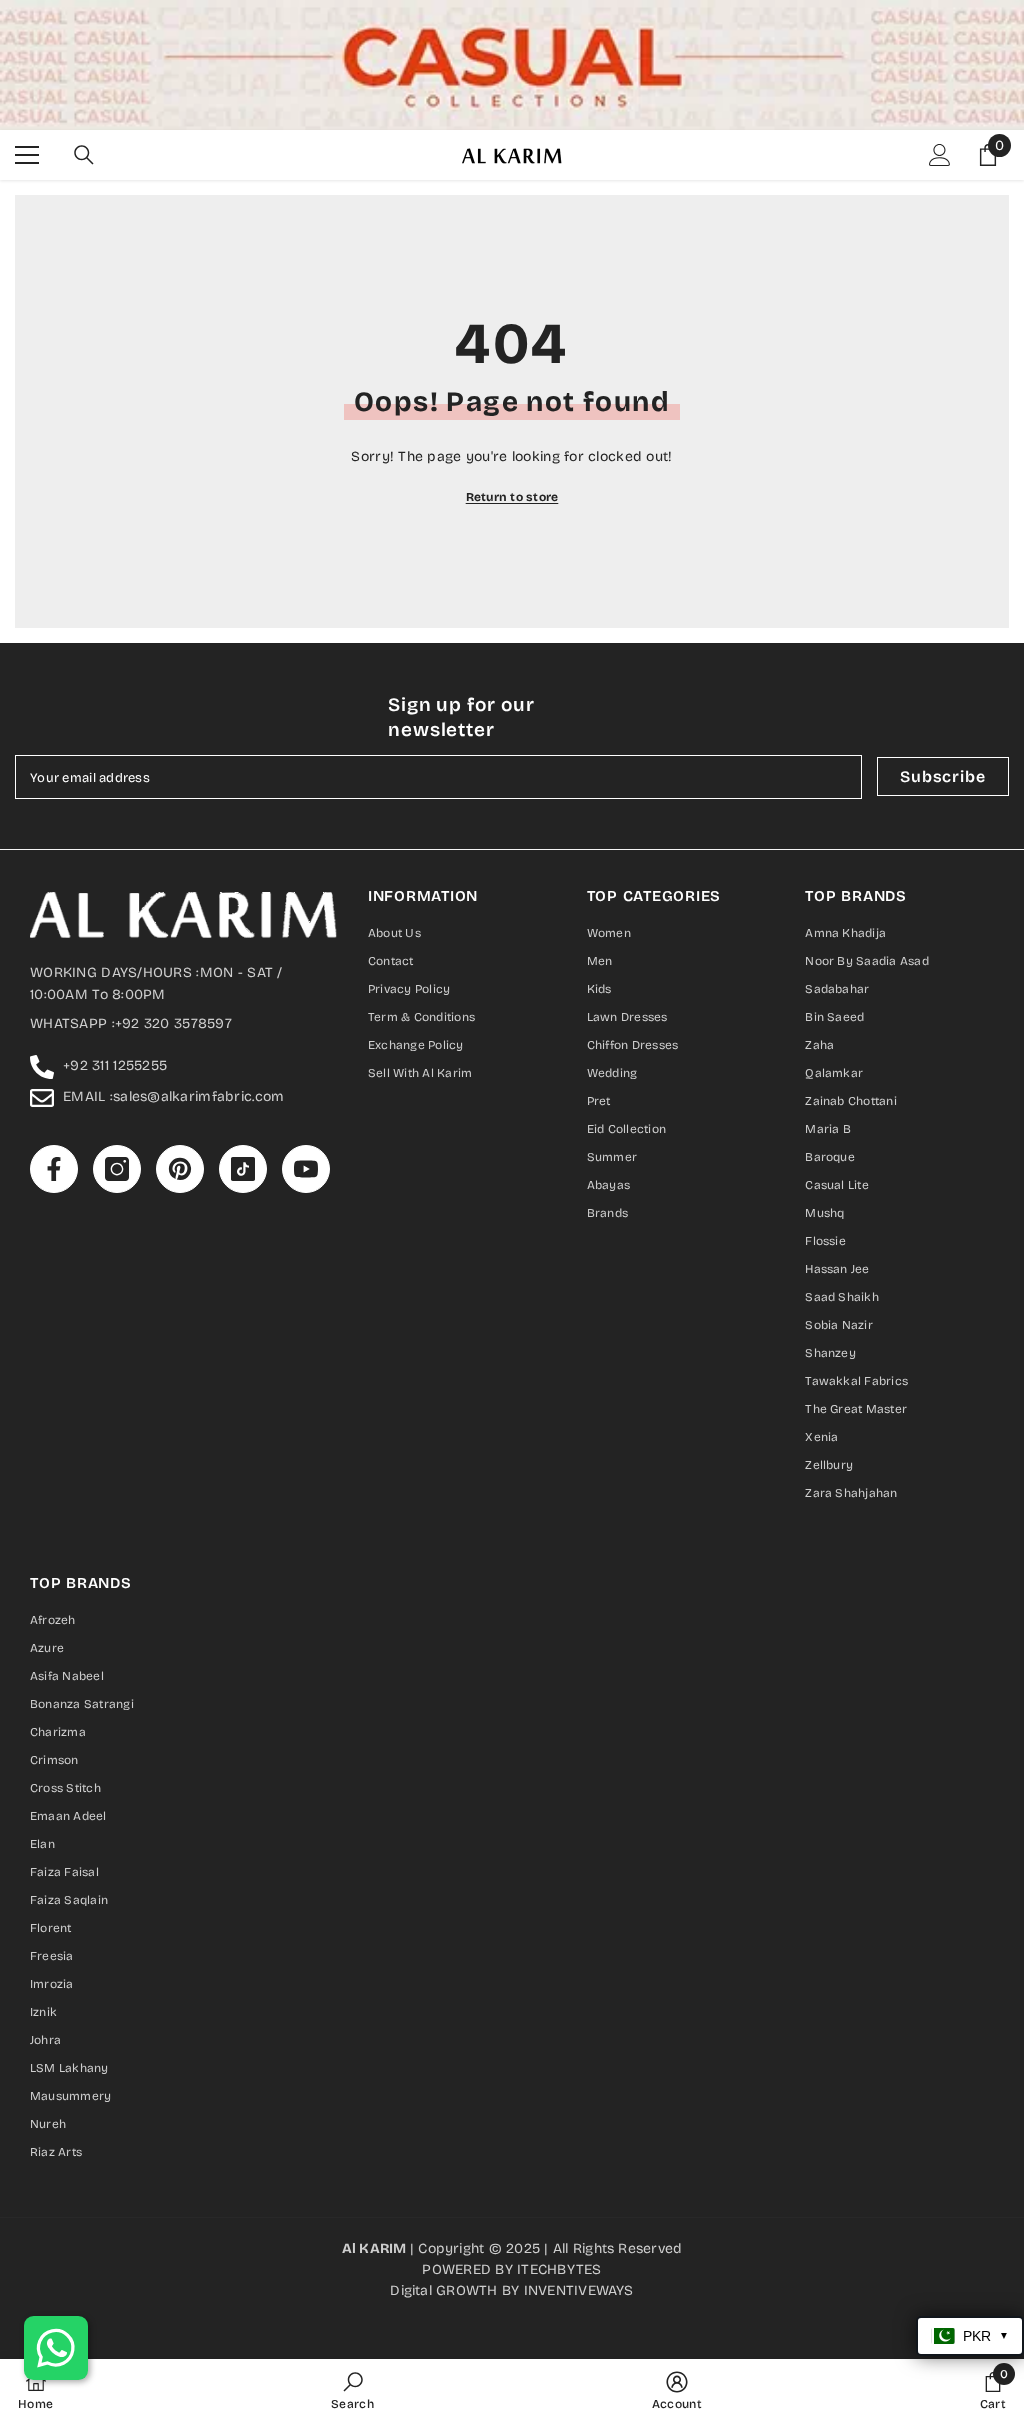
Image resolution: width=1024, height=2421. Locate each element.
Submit (512, 1294)
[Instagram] (470, 1379)
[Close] (747, 976)
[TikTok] (554, 1379)
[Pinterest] (512, 1379)
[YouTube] (596, 1379)
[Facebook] (428, 1379)
